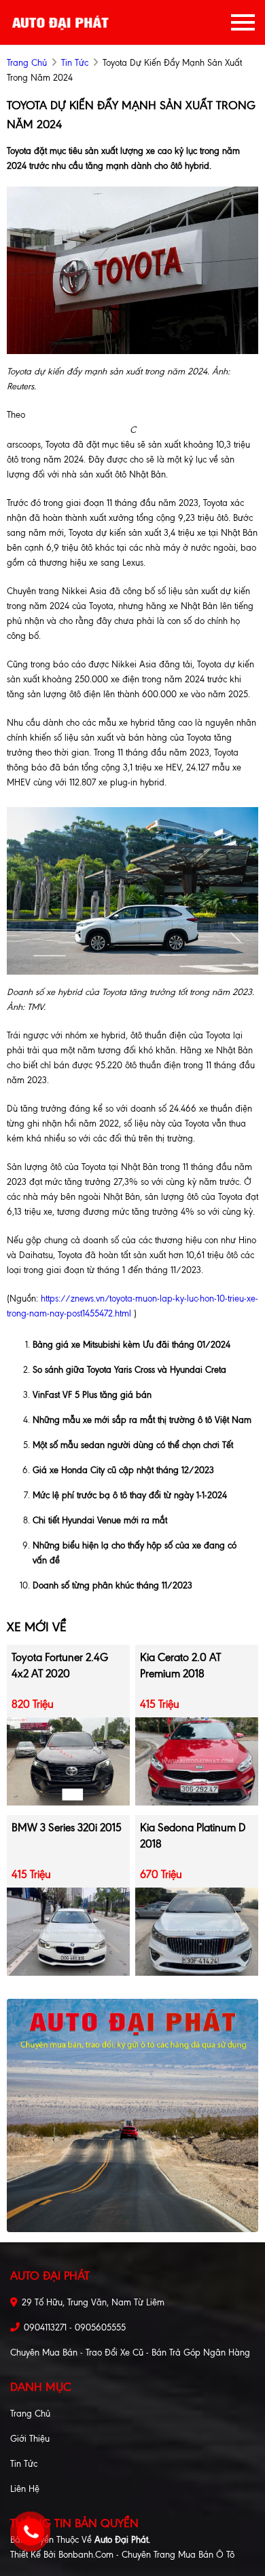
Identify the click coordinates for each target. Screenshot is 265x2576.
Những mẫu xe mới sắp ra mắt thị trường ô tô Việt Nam (142, 1420)
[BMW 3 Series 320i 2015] (68, 1931)
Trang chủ (30, 2414)
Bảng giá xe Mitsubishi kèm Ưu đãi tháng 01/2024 (131, 1345)
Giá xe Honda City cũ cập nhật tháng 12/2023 (123, 1470)
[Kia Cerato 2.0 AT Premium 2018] (197, 1760)
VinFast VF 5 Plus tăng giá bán (92, 1395)
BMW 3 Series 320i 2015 (67, 1828)
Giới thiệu (30, 2439)
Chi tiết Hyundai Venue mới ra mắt (100, 1520)
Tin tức (75, 63)
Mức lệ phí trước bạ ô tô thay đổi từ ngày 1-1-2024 (130, 1495)
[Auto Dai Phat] (61, 22)
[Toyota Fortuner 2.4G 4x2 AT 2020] (68, 1760)
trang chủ (27, 63)
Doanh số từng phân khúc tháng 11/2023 (112, 1585)
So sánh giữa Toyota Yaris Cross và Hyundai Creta (129, 1370)
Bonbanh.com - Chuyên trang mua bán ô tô (146, 2555)
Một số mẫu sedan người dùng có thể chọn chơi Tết (133, 1445)
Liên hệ (25, 2489)
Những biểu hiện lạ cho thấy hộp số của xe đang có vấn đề (135, 1553)
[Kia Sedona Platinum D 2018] (197, 1931)
